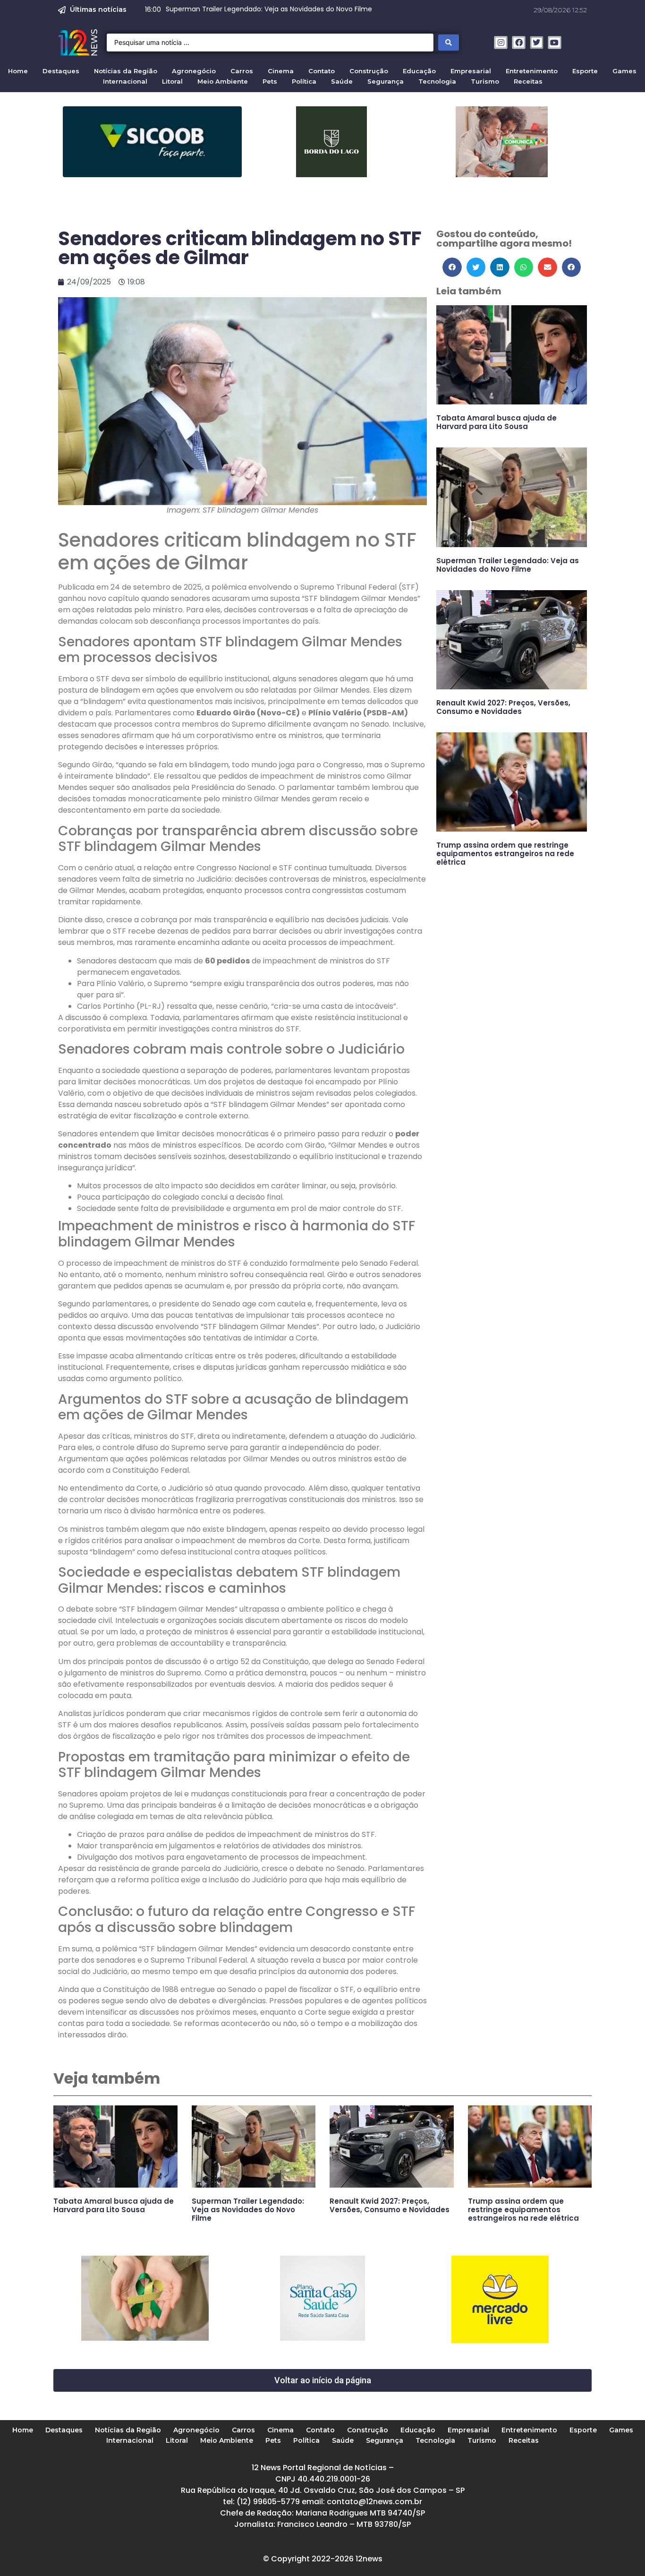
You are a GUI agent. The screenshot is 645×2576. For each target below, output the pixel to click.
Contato (322, 71)
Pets (270, 81)
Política (304, 81)
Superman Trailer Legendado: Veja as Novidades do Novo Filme (508, 565)
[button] (452, 267)
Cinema (281, 71)
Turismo (485, 81)
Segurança (386, 81)
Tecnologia (437, 81)
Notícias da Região (126, 71)
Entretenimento (532, 71)
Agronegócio (194, 71)
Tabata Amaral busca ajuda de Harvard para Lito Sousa (496, 422)
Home (18, 71)
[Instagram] (501, 43)
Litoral (172, 81)
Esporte (585, 71)
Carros (242, 71)
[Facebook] (519, 43)
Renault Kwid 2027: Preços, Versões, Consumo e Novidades (503, 707)
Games (624, 71)
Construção (369, 71)
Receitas (528, 81)
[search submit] (449, 43)
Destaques (61, 71)
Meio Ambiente (223, 81)
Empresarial (471, 71)
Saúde (342, 81)
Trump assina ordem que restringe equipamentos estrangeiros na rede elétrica (505, 854)
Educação (419, 71)
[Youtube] (555, 43)
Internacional (125, 81)
